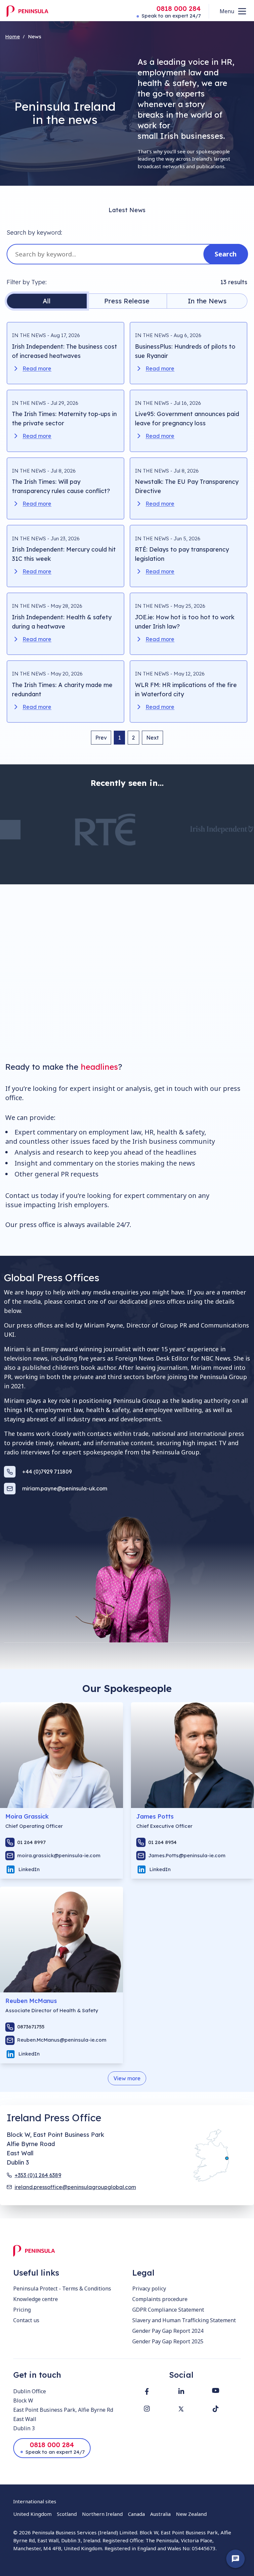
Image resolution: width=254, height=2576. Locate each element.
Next (152, 738)
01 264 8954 (162, 1842)
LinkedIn (29, 1869)
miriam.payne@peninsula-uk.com (65, 1488)
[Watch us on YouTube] (216, 2390)
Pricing (22, 2310)
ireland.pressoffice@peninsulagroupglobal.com (75, 2187)
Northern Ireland (102, 2514)
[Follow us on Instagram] (147, 2409)
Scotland (67, 2514)
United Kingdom (32, 2514)
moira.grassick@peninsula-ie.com (59, 1855)
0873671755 (31, 2027)
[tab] (47, 301)
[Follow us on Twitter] (181, 2409)
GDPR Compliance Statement (168, 2310)
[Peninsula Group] (27, 11)
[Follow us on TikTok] (216, 2409)
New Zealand (191, 2514)
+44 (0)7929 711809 (47, 1472)
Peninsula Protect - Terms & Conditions (62, 2288)
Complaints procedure (160, 2299)
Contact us (26, 2320)
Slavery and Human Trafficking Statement (184, 2320)
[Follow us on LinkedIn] (181, 2391)
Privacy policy (149, 2288)
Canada (136, 2514)
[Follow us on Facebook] (147, 2391)
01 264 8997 (31, 1842)
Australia (160, 2514)
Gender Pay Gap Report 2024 (168, 2331)
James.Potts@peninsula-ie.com (187, 1855)
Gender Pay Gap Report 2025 (168, 2341)
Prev (101, 738)
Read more (37, 368)
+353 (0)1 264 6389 (38, 2175)
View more (127, 2078)
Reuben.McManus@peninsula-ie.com (62, 2040)
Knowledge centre (36, 2299)
